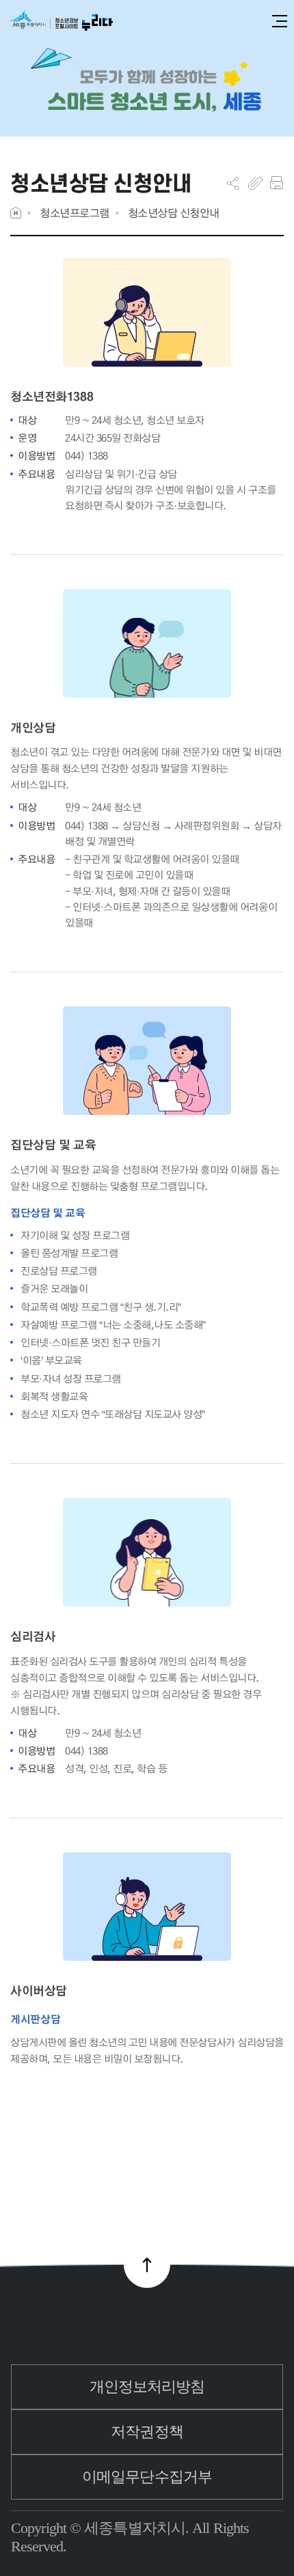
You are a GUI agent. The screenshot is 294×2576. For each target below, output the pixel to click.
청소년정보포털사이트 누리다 (62, 22)
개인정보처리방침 (147, 2387)
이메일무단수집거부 (147, 2477)
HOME (16, 213)
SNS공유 (233, 183)
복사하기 (255, 183)
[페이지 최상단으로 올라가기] (147, 2265)
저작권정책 (147, 2432)
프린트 (277, 183)
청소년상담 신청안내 (174, 213)
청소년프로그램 (75, 213)
